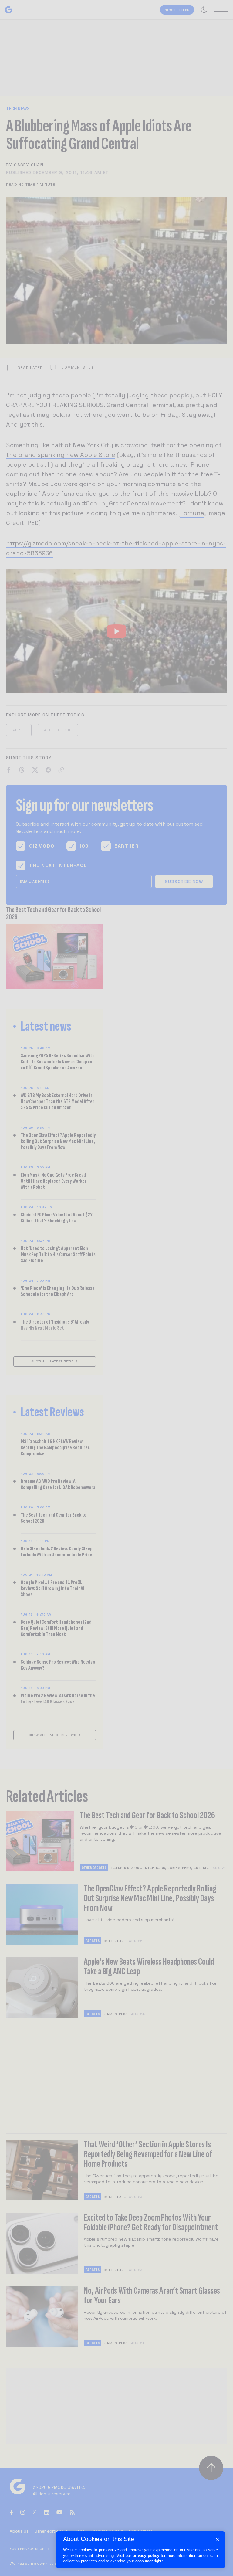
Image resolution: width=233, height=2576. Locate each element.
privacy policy (146, 2556)
